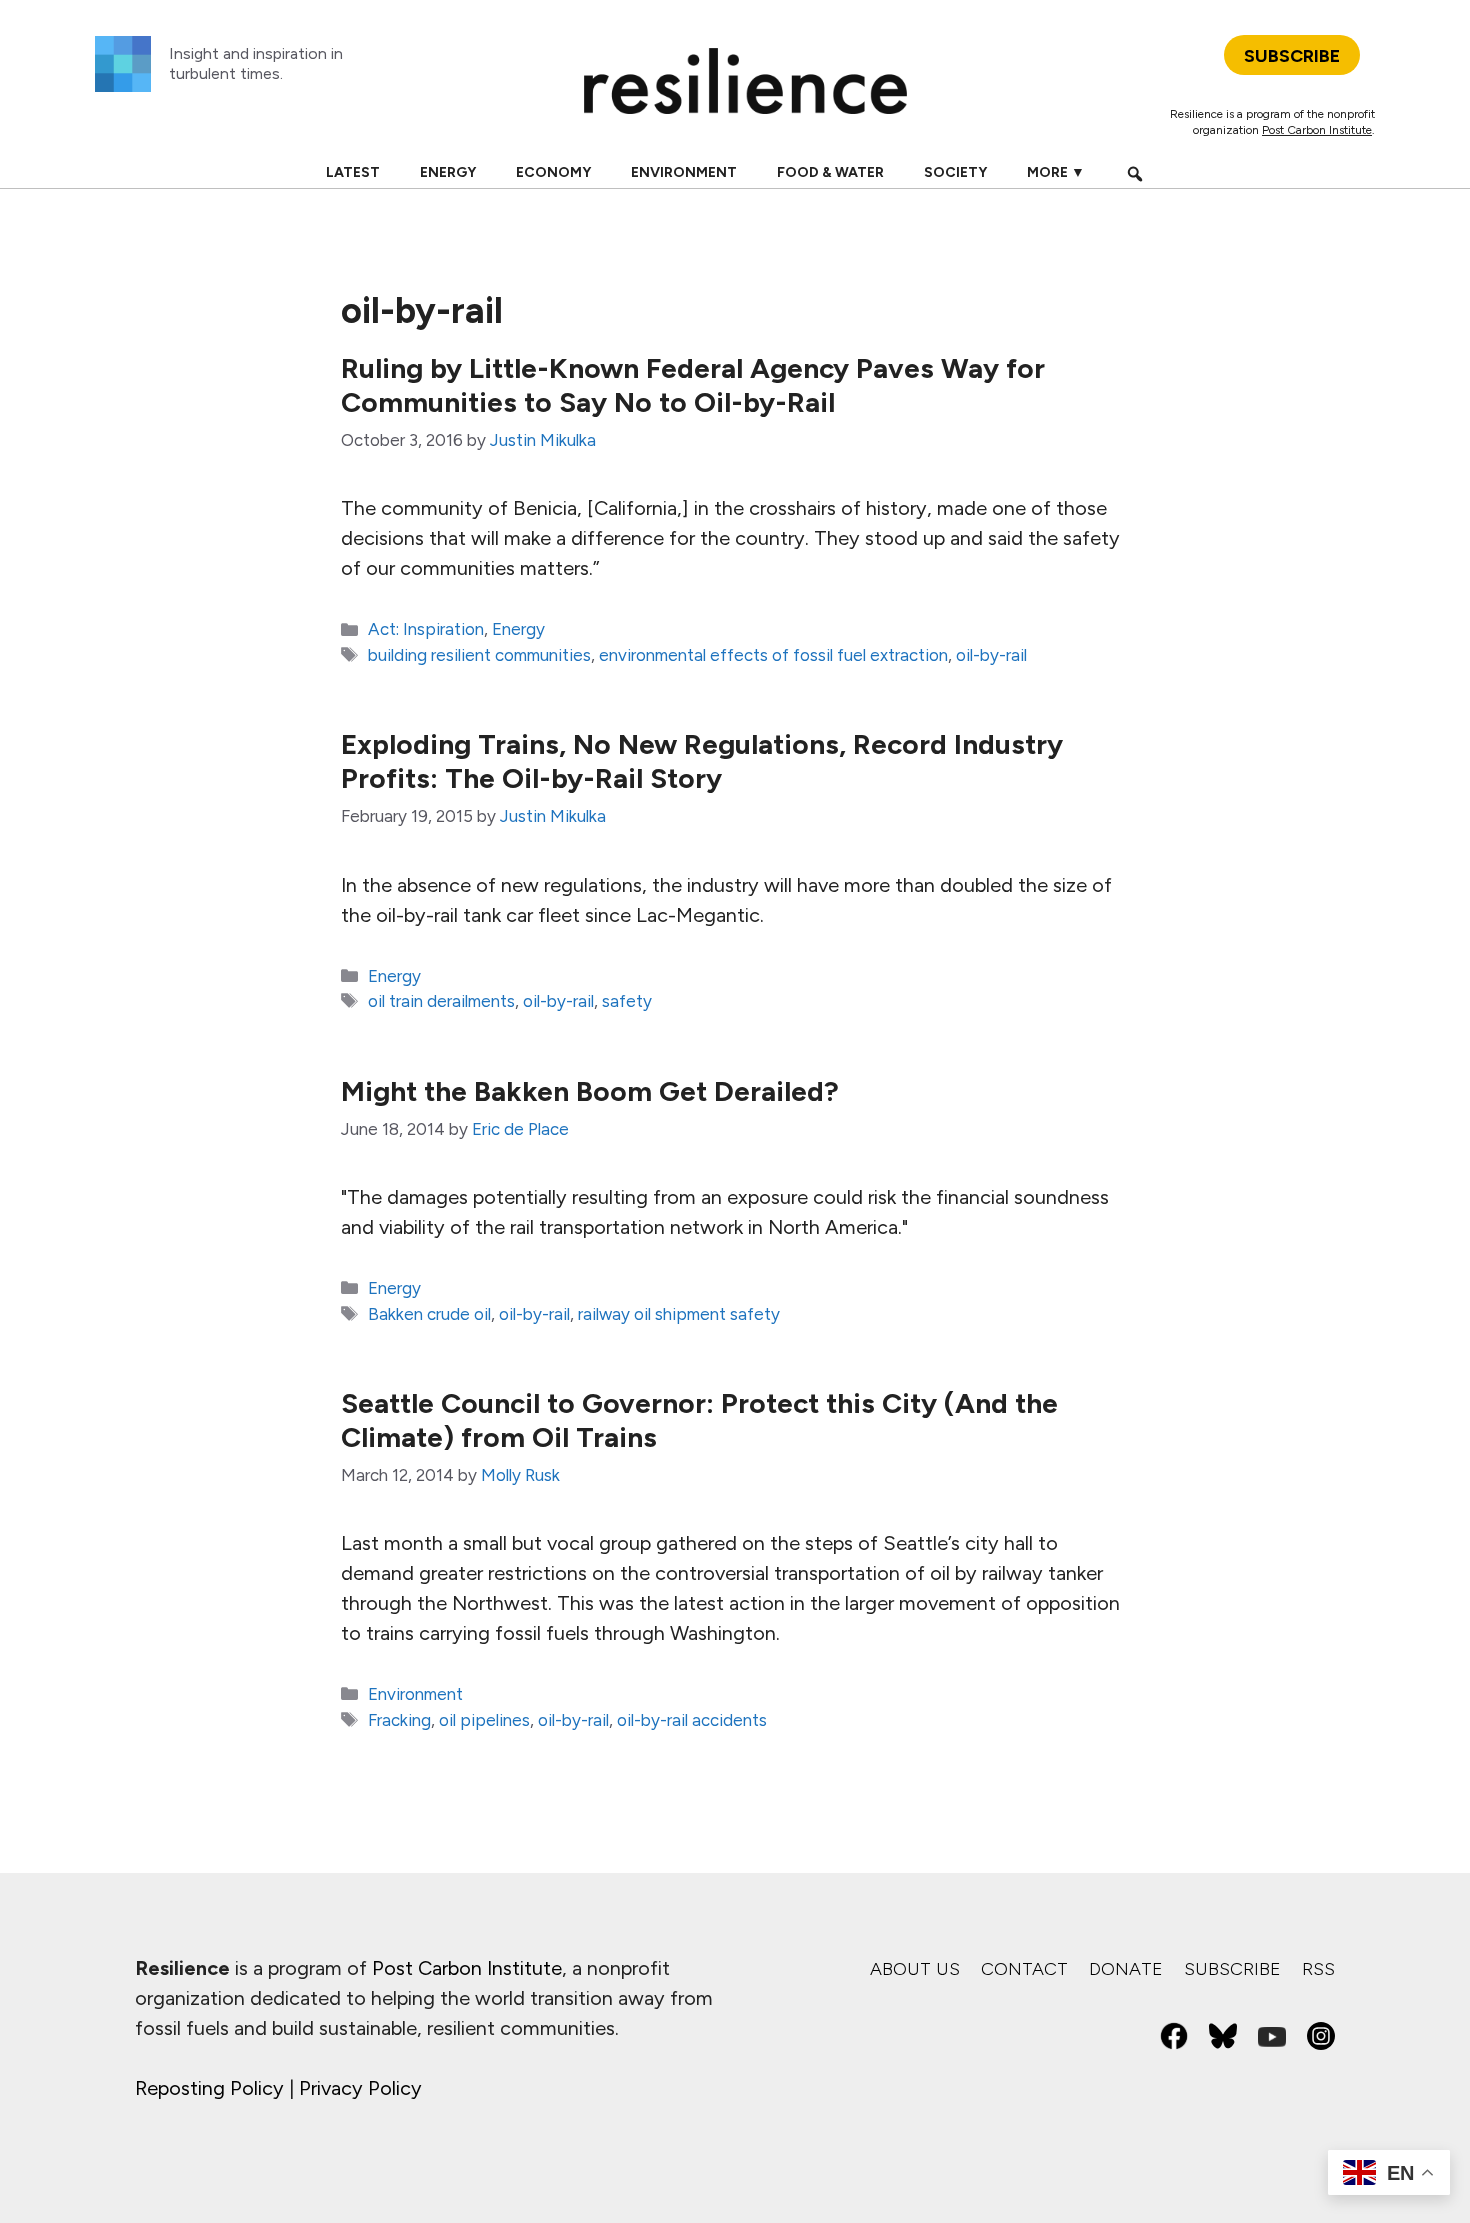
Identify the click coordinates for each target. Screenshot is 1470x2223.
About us (915, 1969)
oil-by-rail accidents (692, 1720)
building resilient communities (479, 655)
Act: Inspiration (426, 629)
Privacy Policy (360, 2088)
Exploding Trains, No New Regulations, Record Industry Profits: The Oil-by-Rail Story (702, 761)
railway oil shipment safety (679, 1314)
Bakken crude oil (429, 1314)
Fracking (399, 1720)
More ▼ (1056, 172)
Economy (553, 172)
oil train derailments (441, 1001)
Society (955, 172)
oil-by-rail (991, 655)
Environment (684, 172)
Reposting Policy (209, 2088)
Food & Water (830, 172)
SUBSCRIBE (1292, 56)
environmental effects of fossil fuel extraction (773, 655)
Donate (1126, 1969)
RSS (1318, 1969)
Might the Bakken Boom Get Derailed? (590, 1091)
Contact (1024, 1969)
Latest (353, 172)
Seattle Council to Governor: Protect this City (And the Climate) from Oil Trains (699, 1420)
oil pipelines (484, 1720)
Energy (448, 172)
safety (627, 1001)
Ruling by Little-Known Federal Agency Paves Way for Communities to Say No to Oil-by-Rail (693, 385)
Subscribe (1232, 1969)
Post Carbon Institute (1317, 130)
